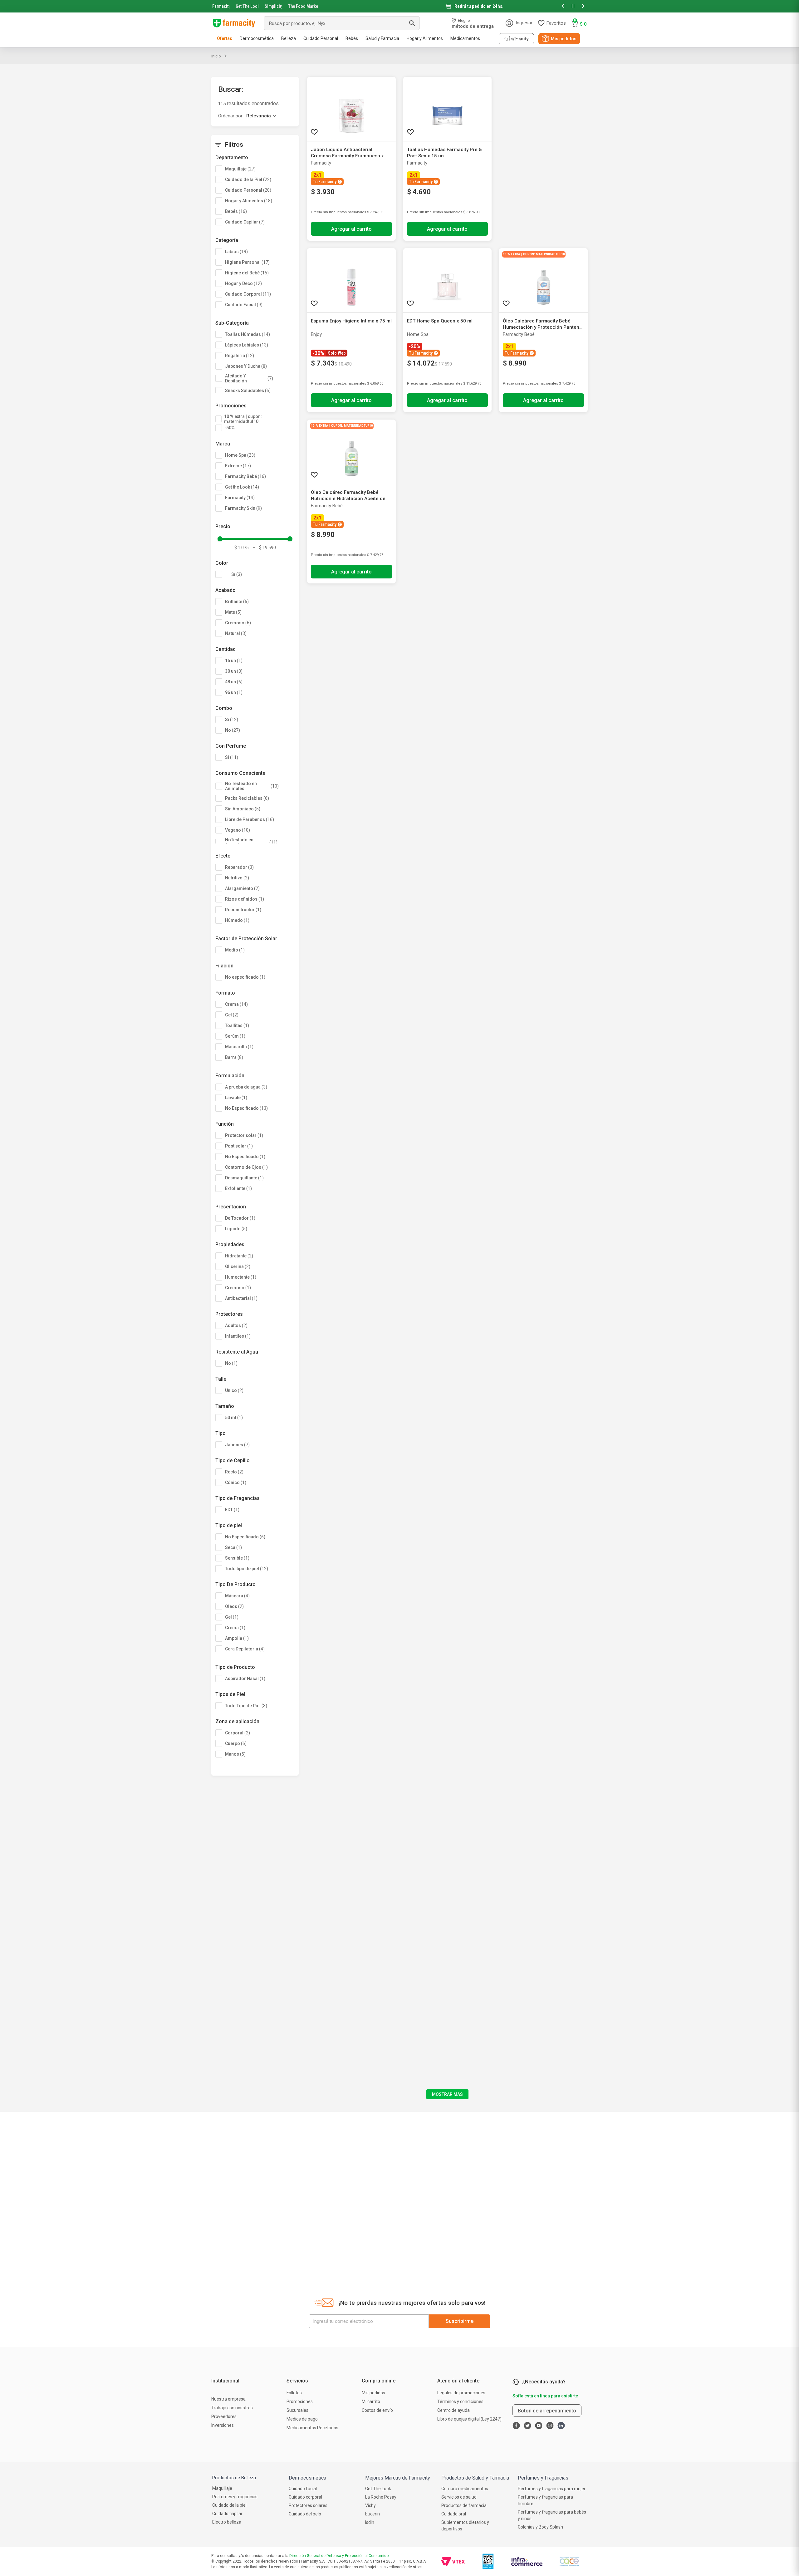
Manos (235, 1754)
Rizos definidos (245, 899)
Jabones (237, 1445)
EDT (232, 1510)
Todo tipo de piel (247, 1569)
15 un (234, 661)
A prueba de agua (246, 1087)
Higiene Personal (247, 262)
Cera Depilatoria (245, 1649)
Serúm (235, 1036)
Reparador (239, 867)
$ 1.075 (242, 548)
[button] (563, 6)
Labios (236, 252)
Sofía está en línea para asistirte (545, 2396)
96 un (234, 692)
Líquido (236, 1229)
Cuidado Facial (244, 305)
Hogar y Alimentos (249, 201)
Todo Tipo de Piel (246, 1706)
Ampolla (237, 1638)
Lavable (236, 1098)
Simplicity (273, 6)
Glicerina (238, 1266)
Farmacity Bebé (245, 476)
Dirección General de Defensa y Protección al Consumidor (340, 2556)
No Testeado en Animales (252, 786)
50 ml (234, 1418)
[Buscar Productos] (412, 23)
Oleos (234, 1606)
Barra (234, 1057)
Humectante (241, 1277)
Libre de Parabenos (250, 819)
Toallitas (237, 1025)
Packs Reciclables (247, 798)
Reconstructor (243, 910)
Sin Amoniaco (243, 809)
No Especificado (246, 1108)
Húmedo (237, 920)
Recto (234, 1472)
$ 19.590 (264, 548)
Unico (234, 1390)
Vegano (238, 830)
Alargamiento (242, 888)
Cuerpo (236, 1743)
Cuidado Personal (248, 190)
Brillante (237, 602)
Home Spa (240, 455)
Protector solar (244, 1135)
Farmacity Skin (243, 508)
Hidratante (239, 1256)
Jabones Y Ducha (246, 366)
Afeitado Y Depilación (249, 378)
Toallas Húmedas (248, 334)
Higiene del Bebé (247, 273)
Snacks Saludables (248, 391)
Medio (235, 950)
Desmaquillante (244, 1178)
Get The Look (247, 6)
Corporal (238, 1733)
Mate (233, 612)
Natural (236, 633)
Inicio (216, 56)
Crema (236, 1004)
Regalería (240, 356)
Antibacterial (241, 1298)
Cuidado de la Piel (248, 179)
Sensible (237, 1558)
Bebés (236, 211)
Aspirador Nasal (245, 1679)
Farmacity (221, 6)
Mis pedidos (564, 39)
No (233, 730)
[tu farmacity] (516, 39)
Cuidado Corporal (248, 294)
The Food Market (303, 6)
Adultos (236, 1325)
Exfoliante (238, 1188)
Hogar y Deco (243, 283)
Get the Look (242, 487)
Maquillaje (240, 169)
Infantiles (238, 1336)
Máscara (237, 1596)
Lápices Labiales (247, 345)
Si (232, 720)
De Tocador (240, 1218)
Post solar (239, 1146)
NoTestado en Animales (251, 842)
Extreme (238, 466)
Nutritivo (237, 878)
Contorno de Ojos (246, 1167)
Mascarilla (239, 1047)
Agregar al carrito (351, 229)
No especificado (245, 977)
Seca (233, 1547)
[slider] (399, 6)
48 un (234, 682)
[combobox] (342, 23)
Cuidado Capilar (245, 222)
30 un (234, 671)
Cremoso (238, 623)
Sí (237, 574)
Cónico (236, 1482)
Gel (232, 1015)
